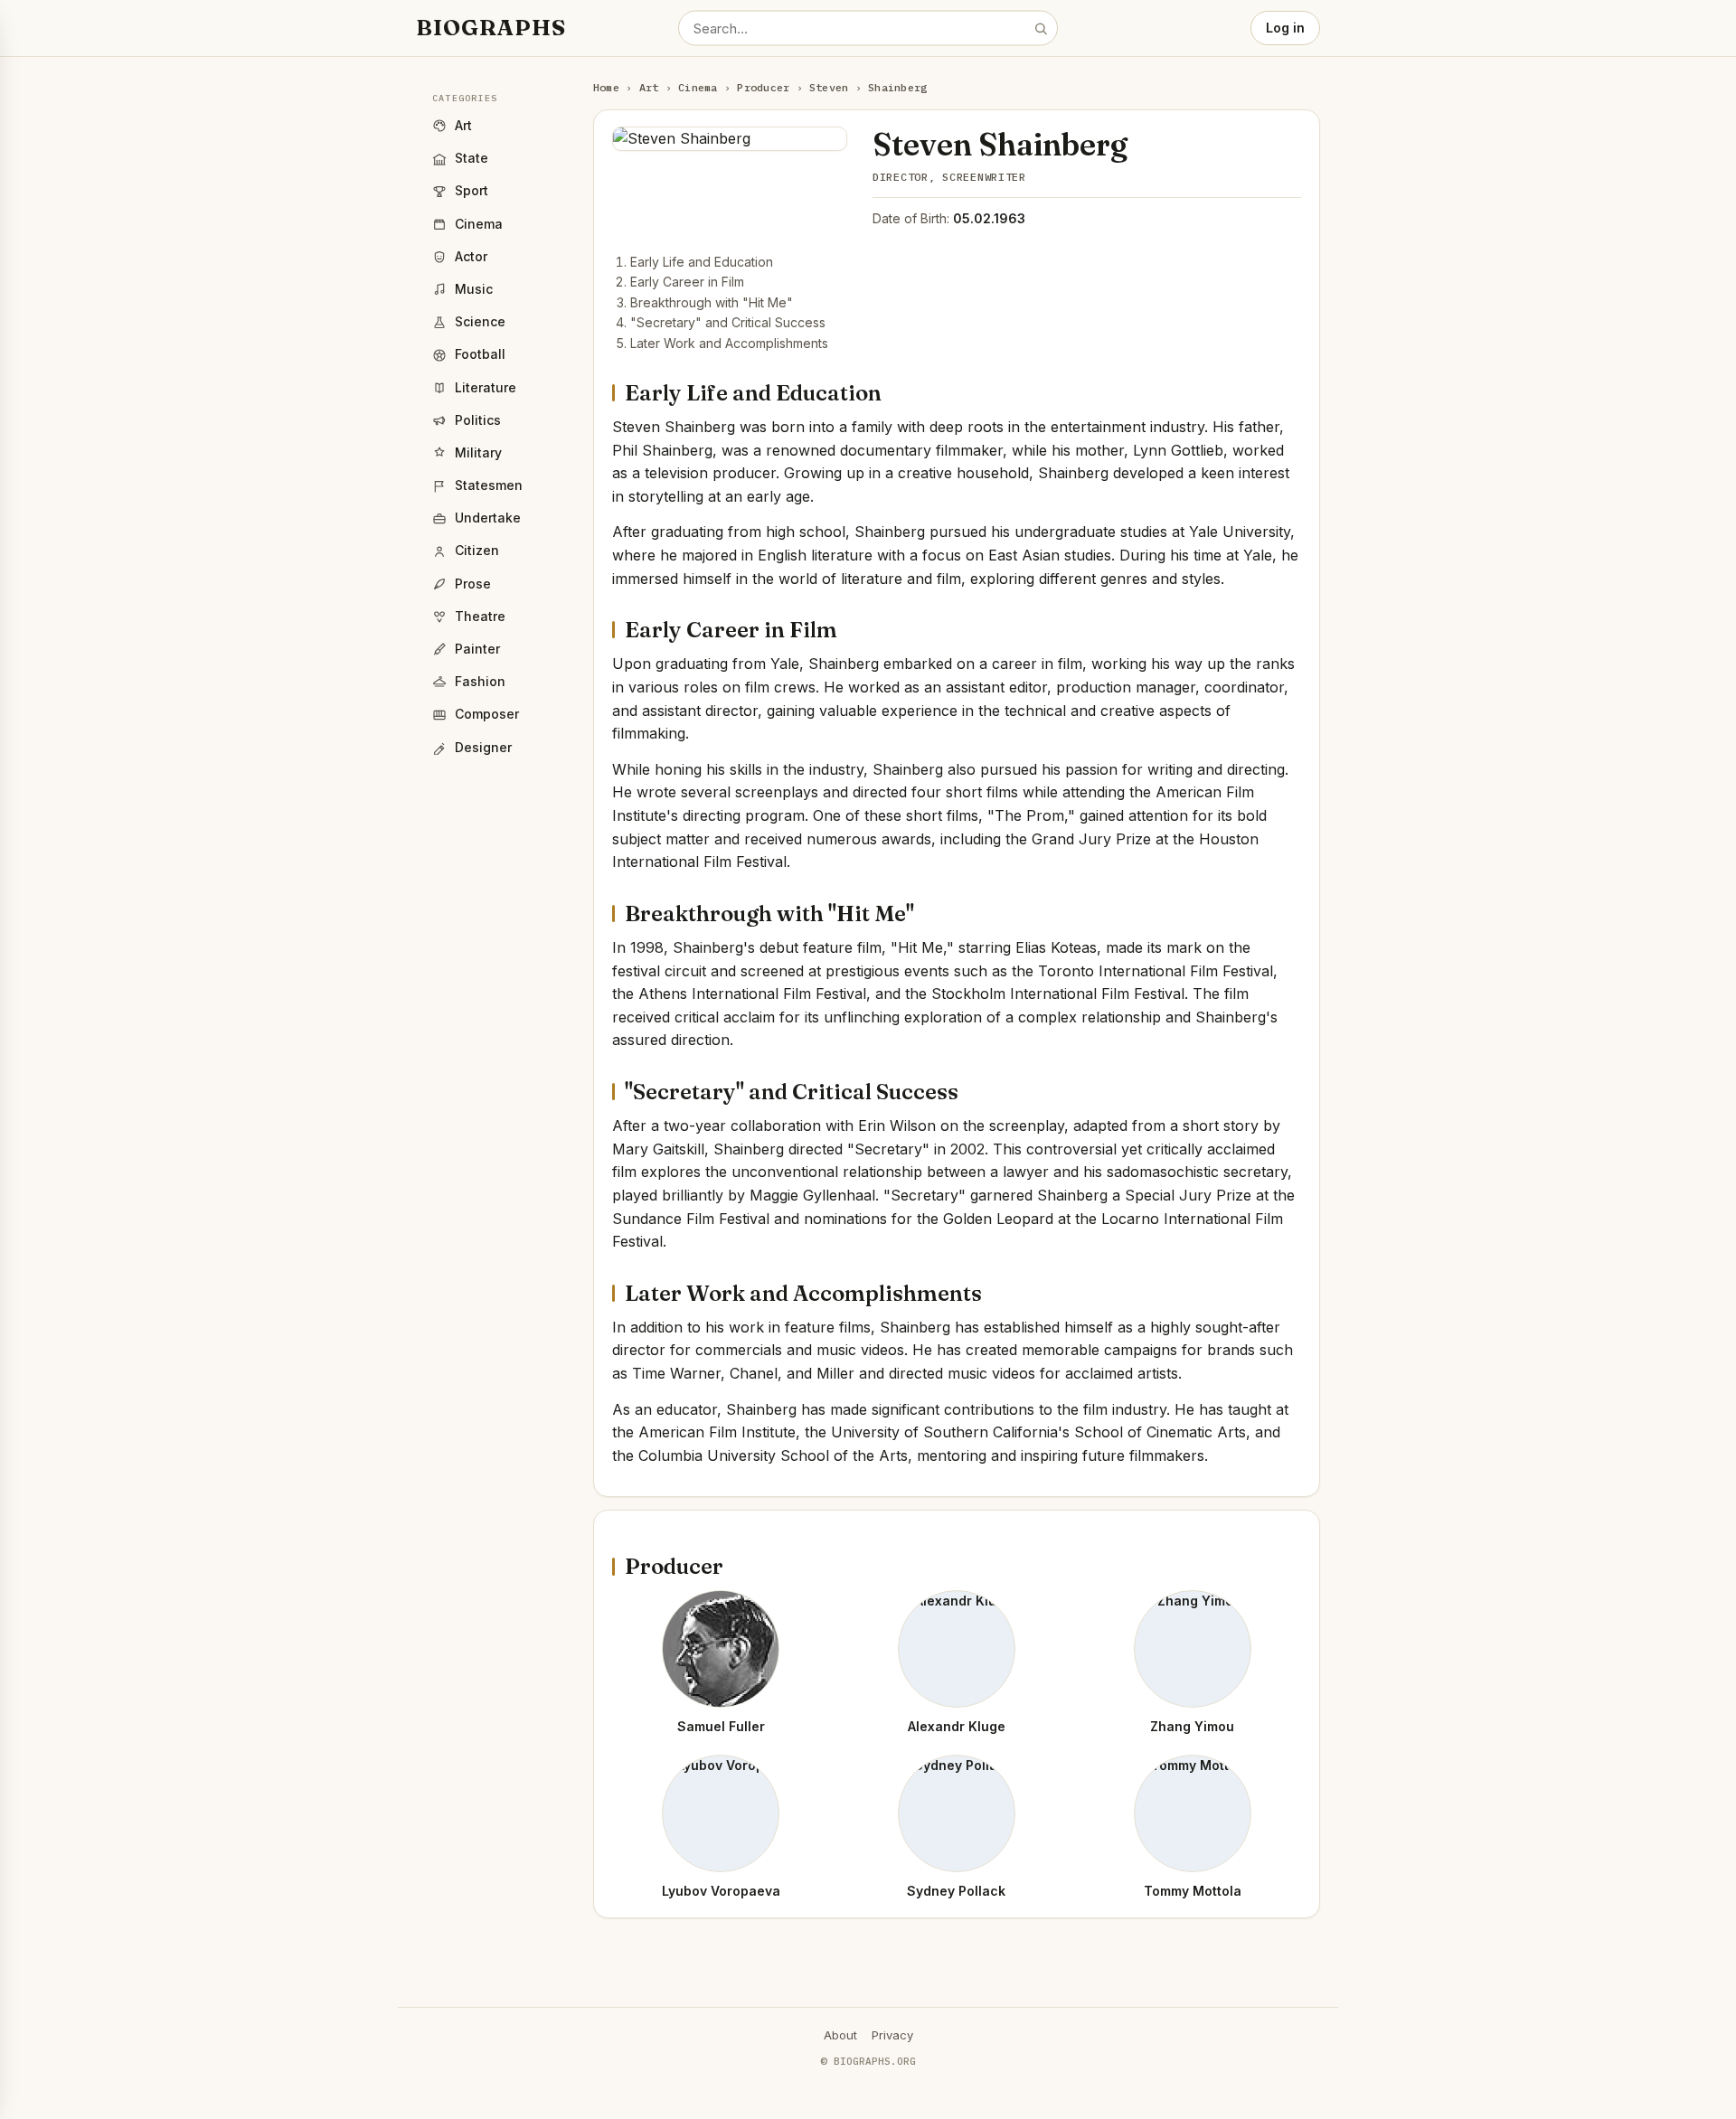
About (840, 2035)
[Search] (1041, 28)
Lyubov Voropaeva (721, 1891)
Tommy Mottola (1193, 1891)
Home (606, 87)
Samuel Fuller (721, 1726)
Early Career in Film (687, 282)
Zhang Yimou (1192, 1726)
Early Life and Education (702, 262)
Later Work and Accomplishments (729, 343)
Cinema (698, 87)
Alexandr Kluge (957, 1726)
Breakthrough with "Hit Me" (712, 302)
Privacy (892, 2035)
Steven (829, 87)
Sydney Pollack (956, 1891)
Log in (1285, 28)
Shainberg (897, 87)
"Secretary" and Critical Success (728, 322)
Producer (763, 87)
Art (649, 87)
